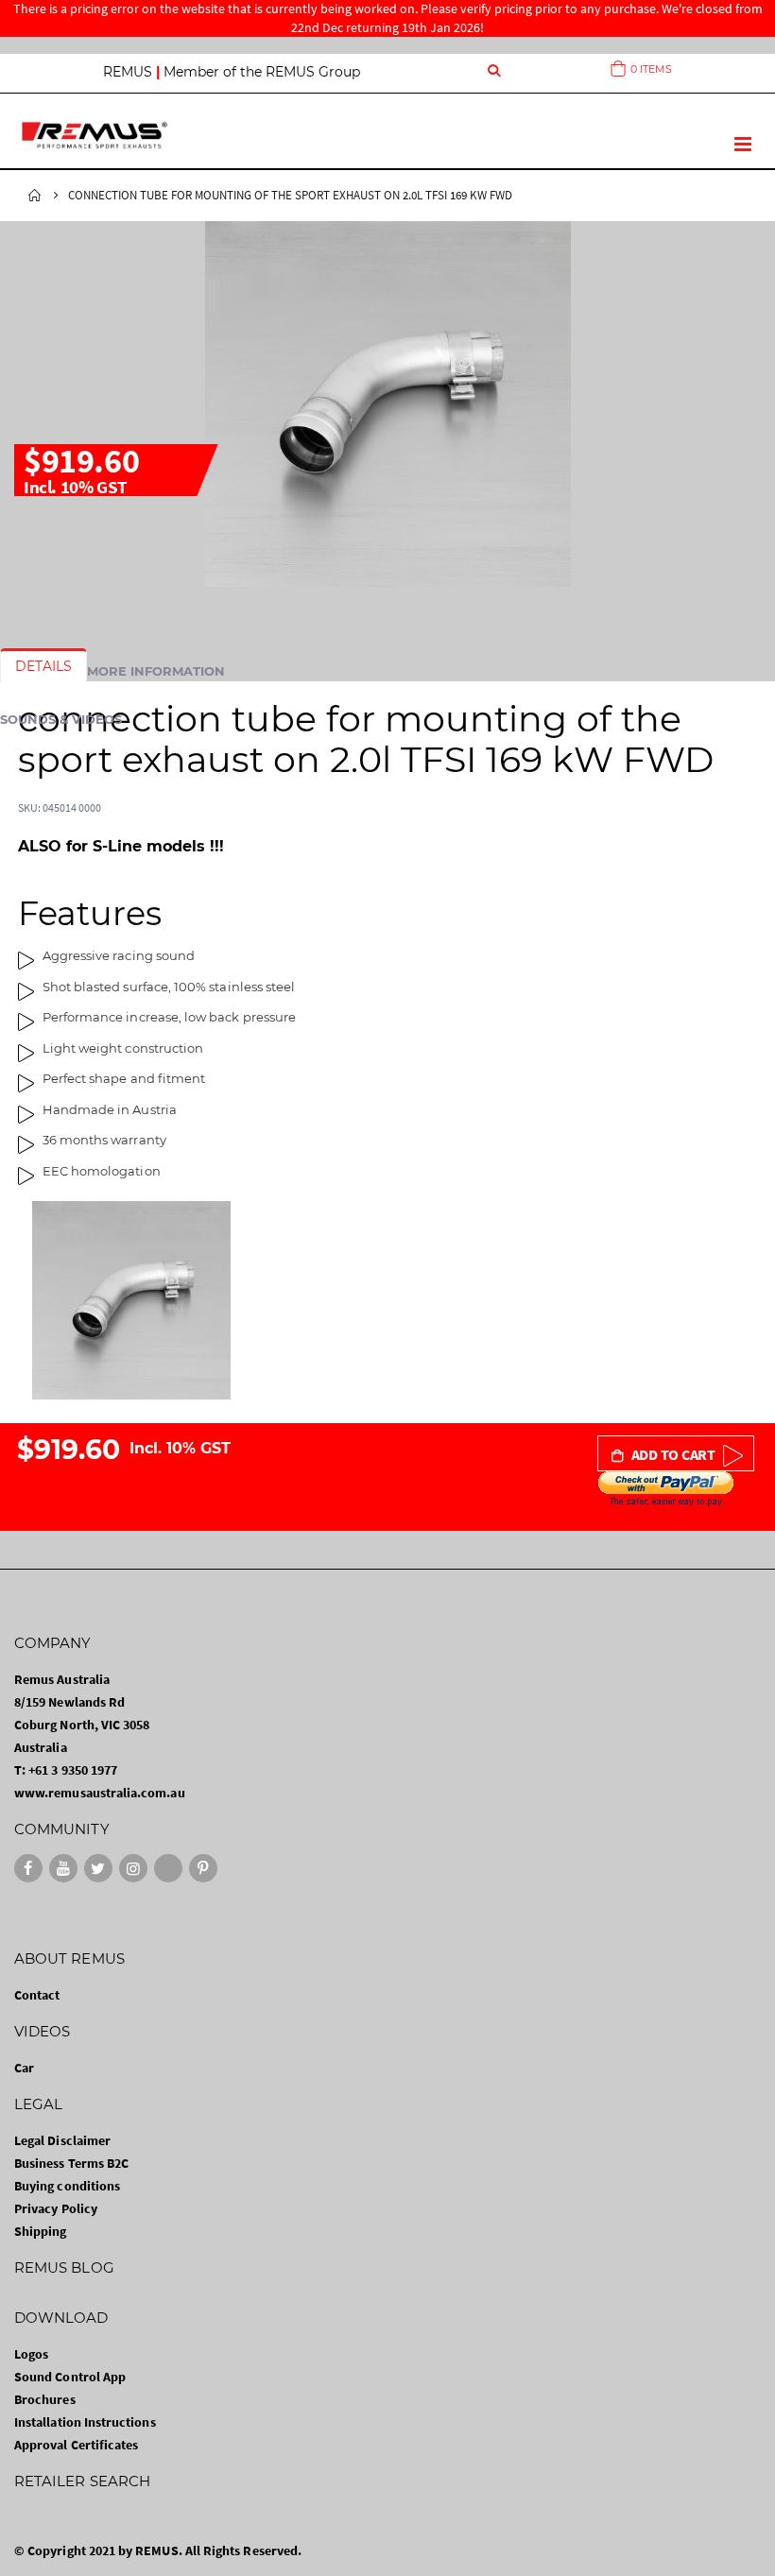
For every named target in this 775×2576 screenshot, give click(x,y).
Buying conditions (67, 2186)
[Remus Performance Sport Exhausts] (95, 135)
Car (24, 2068)
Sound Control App (70, 2377)
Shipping (41, 2231)
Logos (31, 2354)
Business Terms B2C (71, 2163)
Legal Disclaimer (62, 2140)
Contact (37, 1995)
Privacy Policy (56, 2208)
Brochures (45, 2399)
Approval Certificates (76, 2445)
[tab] (43, 666)
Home (35, 196)
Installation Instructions (85, 2422)
